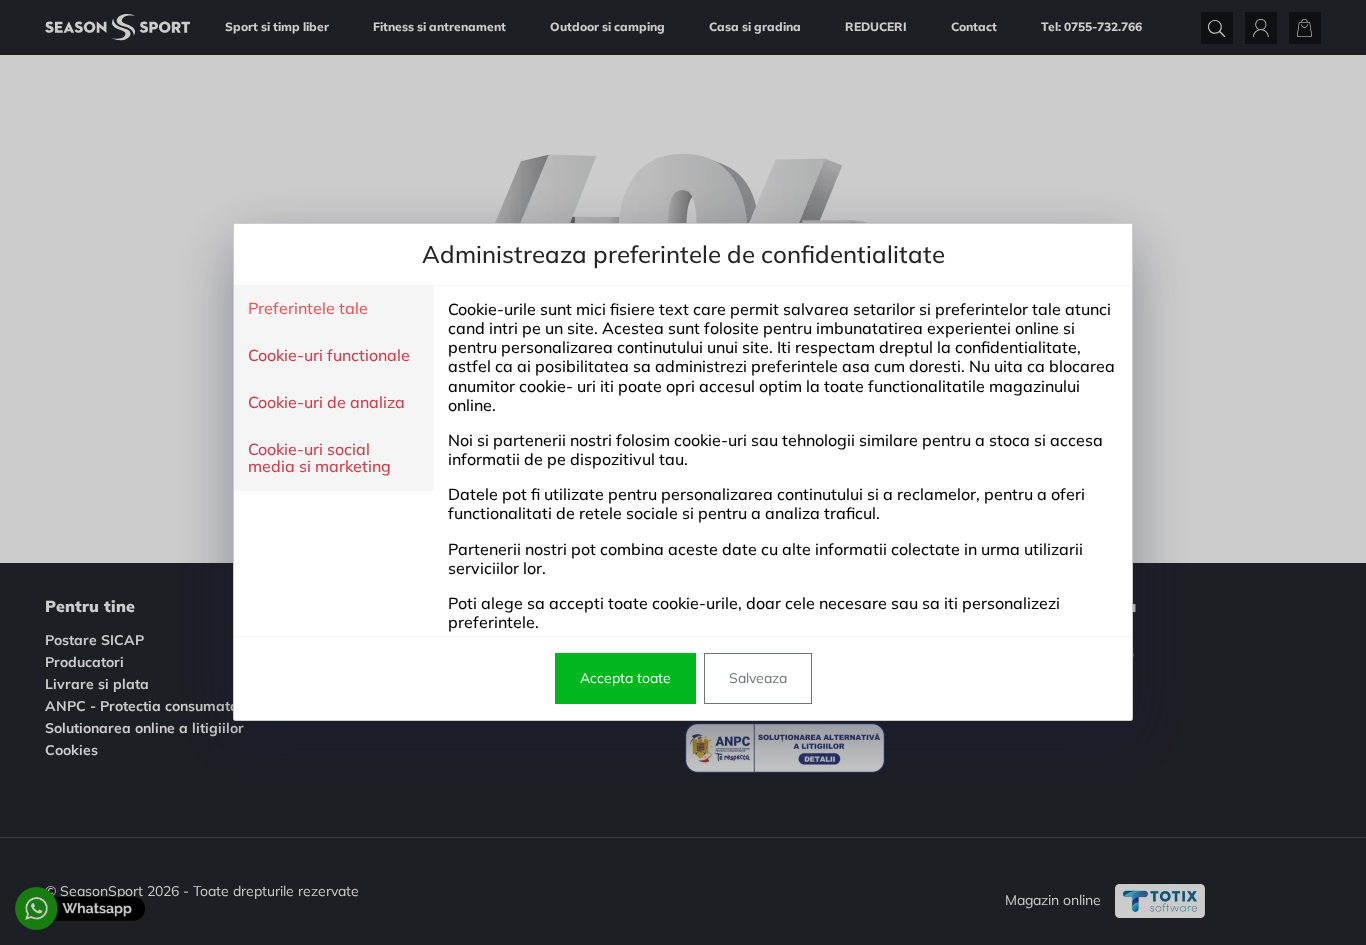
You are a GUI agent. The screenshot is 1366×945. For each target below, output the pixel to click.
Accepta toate (625, 678)
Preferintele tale (308, 309)
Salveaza (758, 678)
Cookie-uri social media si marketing (319, 458)
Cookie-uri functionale (329, 356)
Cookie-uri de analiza (326, 403)
